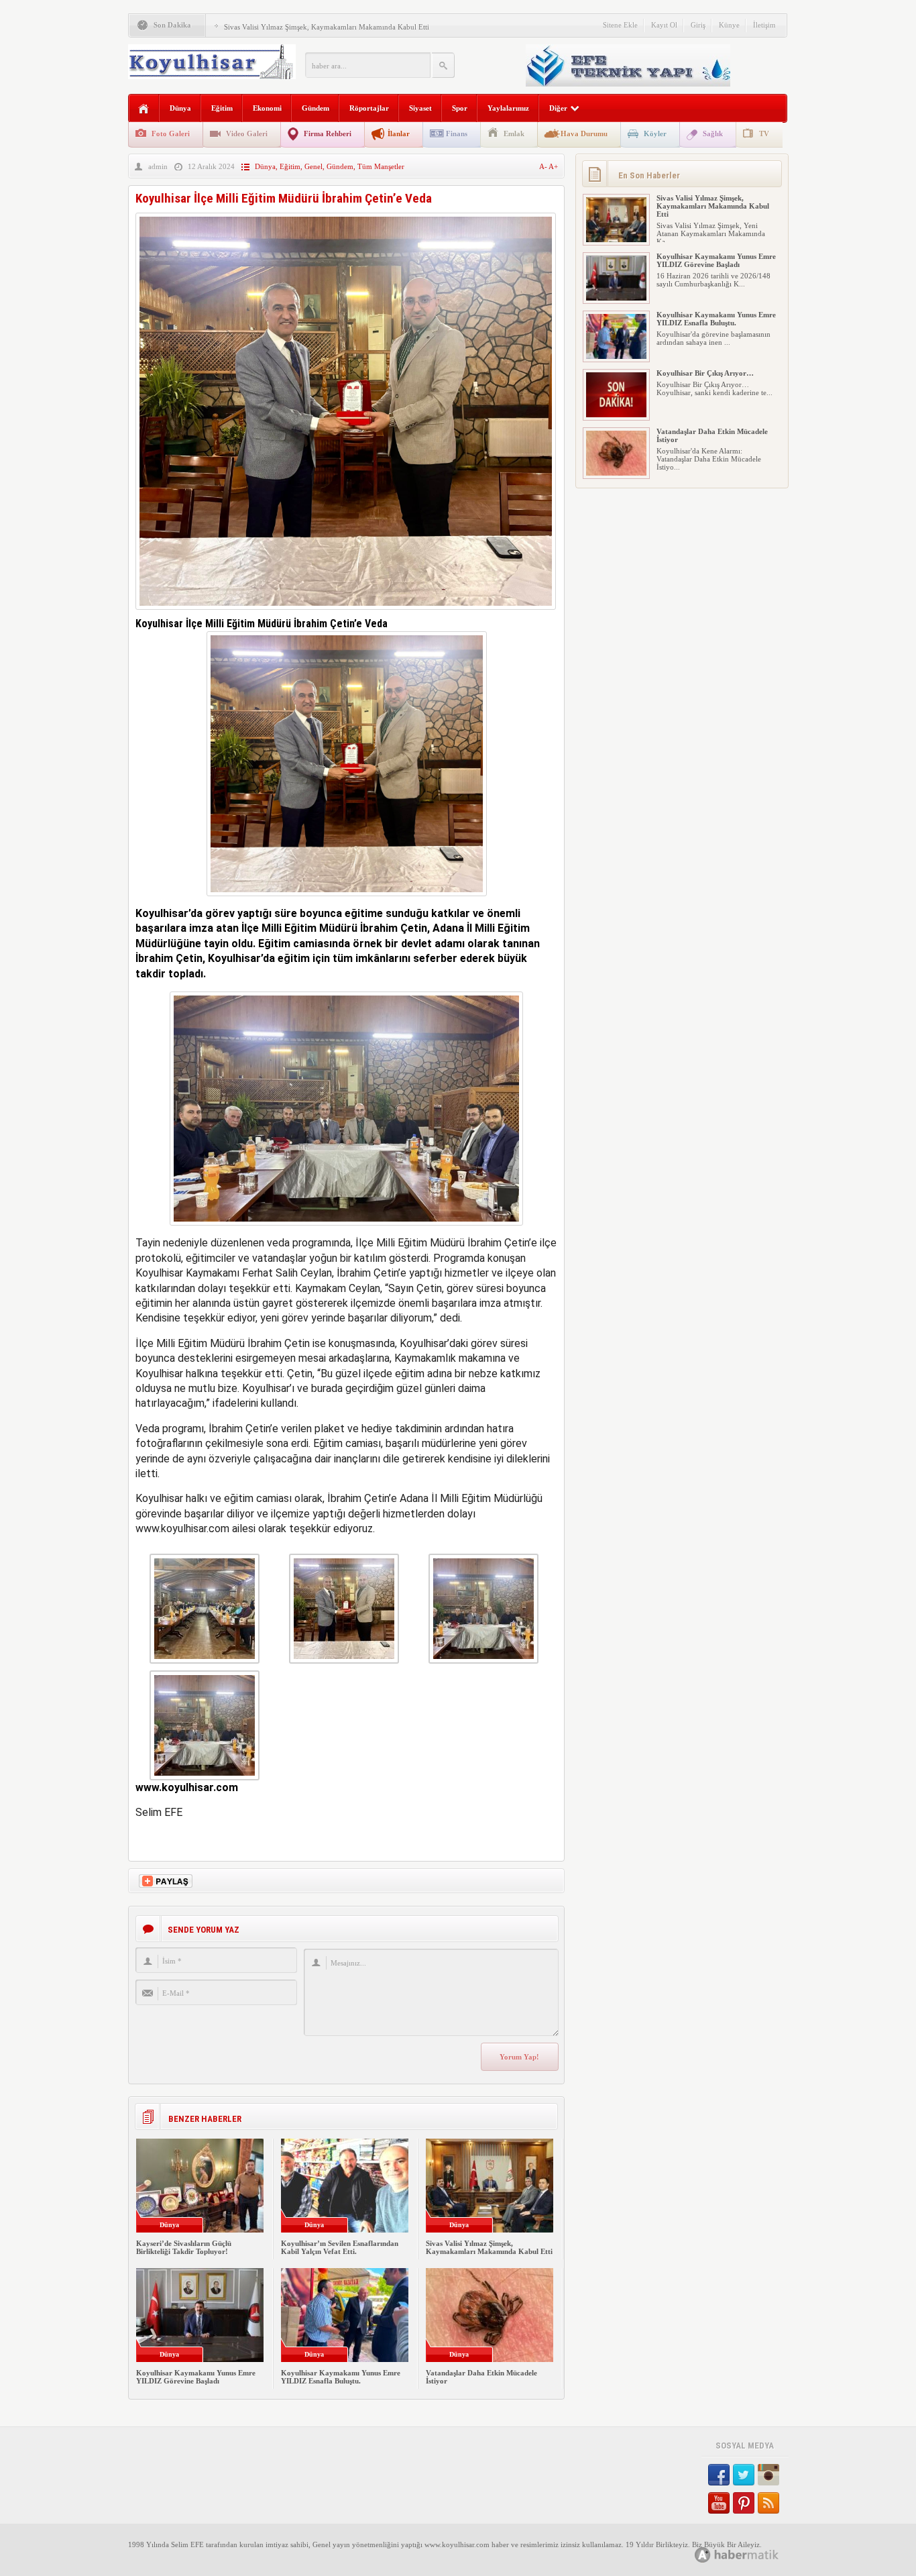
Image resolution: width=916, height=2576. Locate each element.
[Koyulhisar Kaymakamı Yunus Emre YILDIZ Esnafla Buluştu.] (616, 356)
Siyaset (420, 108)
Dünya (180, 108)
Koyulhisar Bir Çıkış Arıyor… (705, 373)
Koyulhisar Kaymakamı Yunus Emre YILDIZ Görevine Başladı (196, 2377)
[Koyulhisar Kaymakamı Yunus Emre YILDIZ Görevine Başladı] (616, 298)
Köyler (655, 133)
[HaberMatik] (751, 2554)
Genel (313, 166)
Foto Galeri (171, 133)
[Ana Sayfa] (144, 109)
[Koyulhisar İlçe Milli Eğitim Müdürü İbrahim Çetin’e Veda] (346, 613)
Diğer (558, 108)
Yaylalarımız (508, 108)
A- (544, 166)
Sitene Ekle (620, 25)
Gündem (316, 108)
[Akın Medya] (703, 2555)
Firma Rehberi (328, 133)
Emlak (514, 133)
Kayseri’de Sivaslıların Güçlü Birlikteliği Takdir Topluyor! (184, 2247)
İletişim (764, 25)
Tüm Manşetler (381, 166)
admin (158, 166)
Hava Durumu (584, 133)
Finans (457, 133)
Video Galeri (247, 133)
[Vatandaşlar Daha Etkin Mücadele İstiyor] (616, 473)
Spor (460, 108)
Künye (729, 25)
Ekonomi (267, 108)
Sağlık (713, 133)
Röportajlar (369, 108)
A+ (553, 166)
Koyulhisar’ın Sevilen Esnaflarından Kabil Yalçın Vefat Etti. (340, 2247)
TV (764, 133)
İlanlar (399, 133)
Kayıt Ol (664, 25)
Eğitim (222, 108)
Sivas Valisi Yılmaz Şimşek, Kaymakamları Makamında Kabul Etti (327, 27)
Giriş (698, 25)
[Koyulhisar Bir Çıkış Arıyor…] (616, 415)
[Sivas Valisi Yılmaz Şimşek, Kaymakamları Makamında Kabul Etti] (616, 239)
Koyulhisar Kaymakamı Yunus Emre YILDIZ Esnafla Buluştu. (341, 2377)
